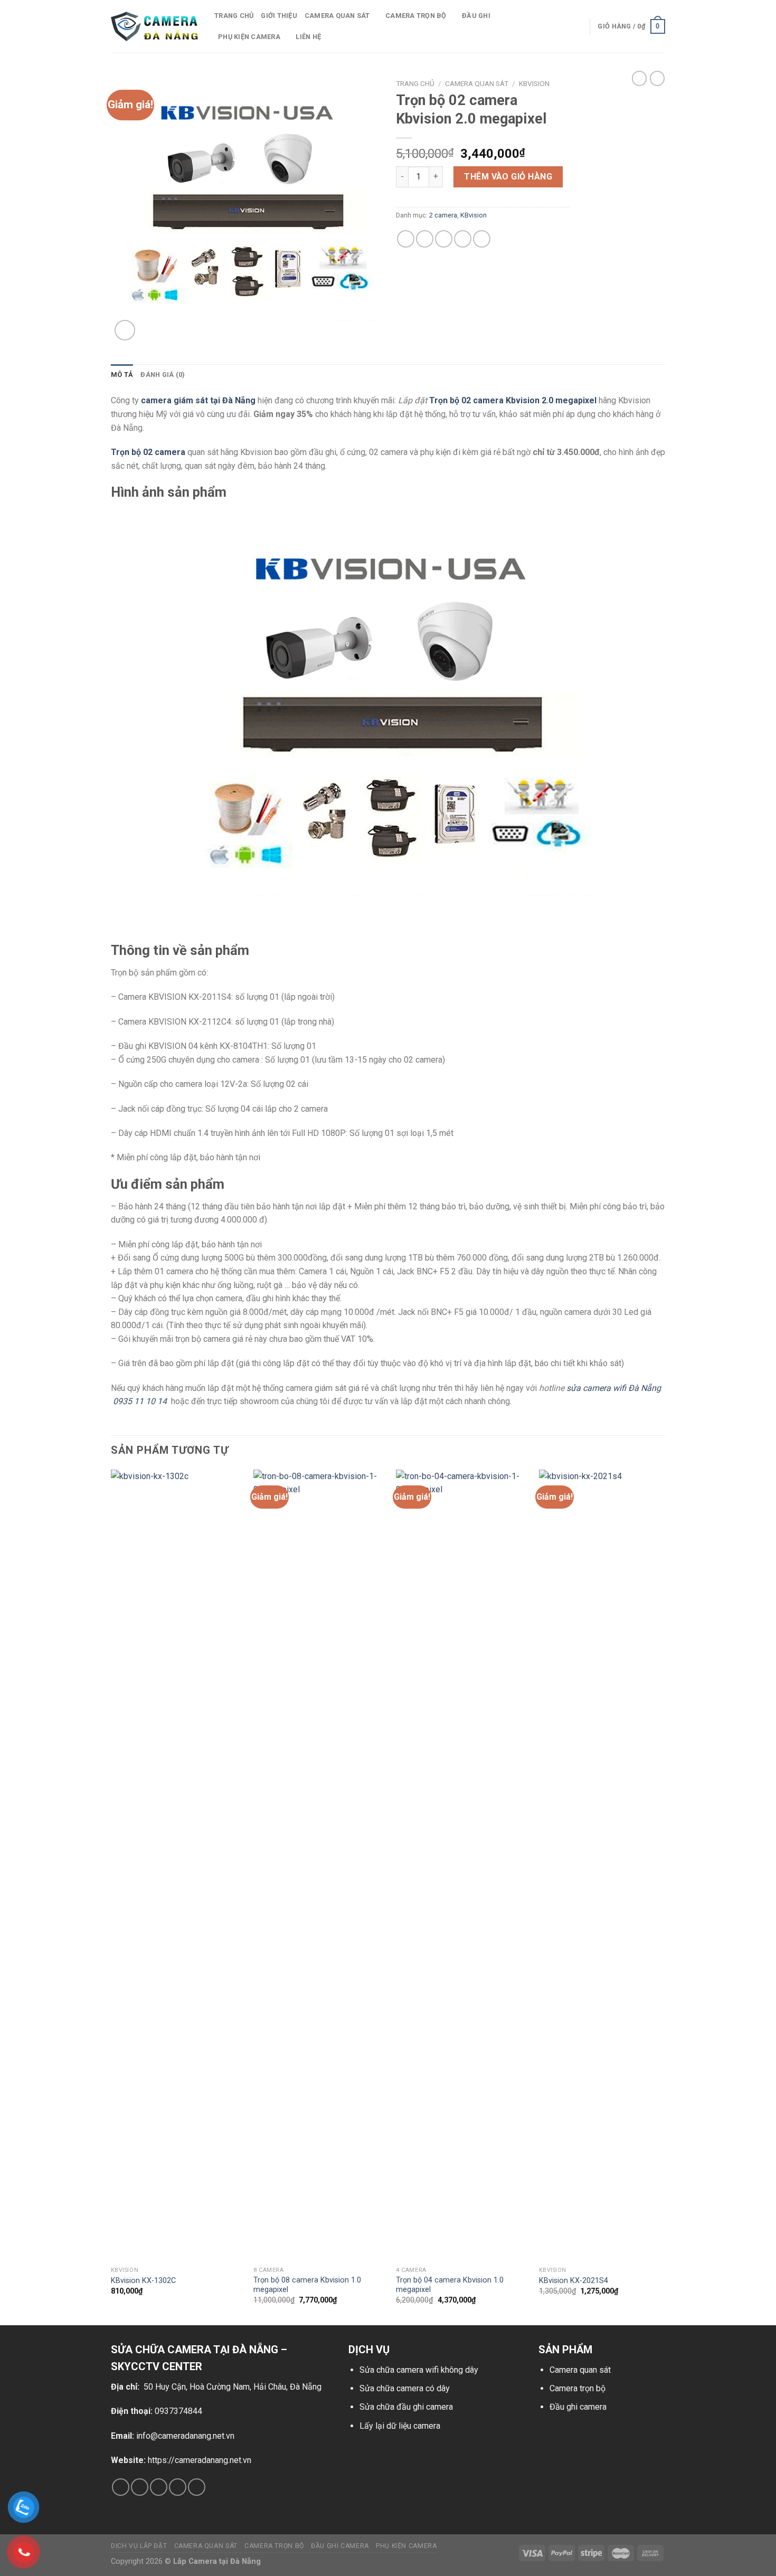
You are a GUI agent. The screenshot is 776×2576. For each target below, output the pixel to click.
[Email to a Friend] (444, 239)
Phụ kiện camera (249, 37)
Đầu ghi (476, 16)
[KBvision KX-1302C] (176, 1865)
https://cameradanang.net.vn (200, 2460)
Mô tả (122, 375)
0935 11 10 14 (140, 1401)
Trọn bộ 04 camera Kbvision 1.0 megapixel (450, 2285)
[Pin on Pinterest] (463, 239)
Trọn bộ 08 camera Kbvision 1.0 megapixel (307, 2285)
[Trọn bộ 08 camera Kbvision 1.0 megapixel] (319, 1865)
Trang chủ (234, 16)
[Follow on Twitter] (159, 2487)
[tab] (122, 375)
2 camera (443, 215)
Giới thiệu (279, 16)
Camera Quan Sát (477, 83)
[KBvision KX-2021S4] (604, 1865)
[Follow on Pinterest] (197, 2487)
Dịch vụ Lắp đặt (139, 2546)
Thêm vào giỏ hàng (508, 177)
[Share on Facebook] (406, 239)
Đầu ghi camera (578, 2407)
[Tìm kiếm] (578, 26)
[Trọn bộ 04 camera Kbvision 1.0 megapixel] (461, 1865)
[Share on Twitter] (425, 239)
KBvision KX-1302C (143, 2281)
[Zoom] (125, 330)
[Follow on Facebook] (121, 2487)
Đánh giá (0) (163, 375)
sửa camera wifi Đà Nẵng (614, 1388)
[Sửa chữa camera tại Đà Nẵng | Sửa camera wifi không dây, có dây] (155, 27)
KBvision (534, 83)
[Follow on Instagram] (140, 2487)
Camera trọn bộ (416, 16)
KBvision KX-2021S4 (574, 2281)
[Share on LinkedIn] (482, 239)
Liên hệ (308, 37)
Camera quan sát (580, 2370)
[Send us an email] (178, 2487)
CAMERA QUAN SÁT (337, 16)
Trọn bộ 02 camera (148, 452)
